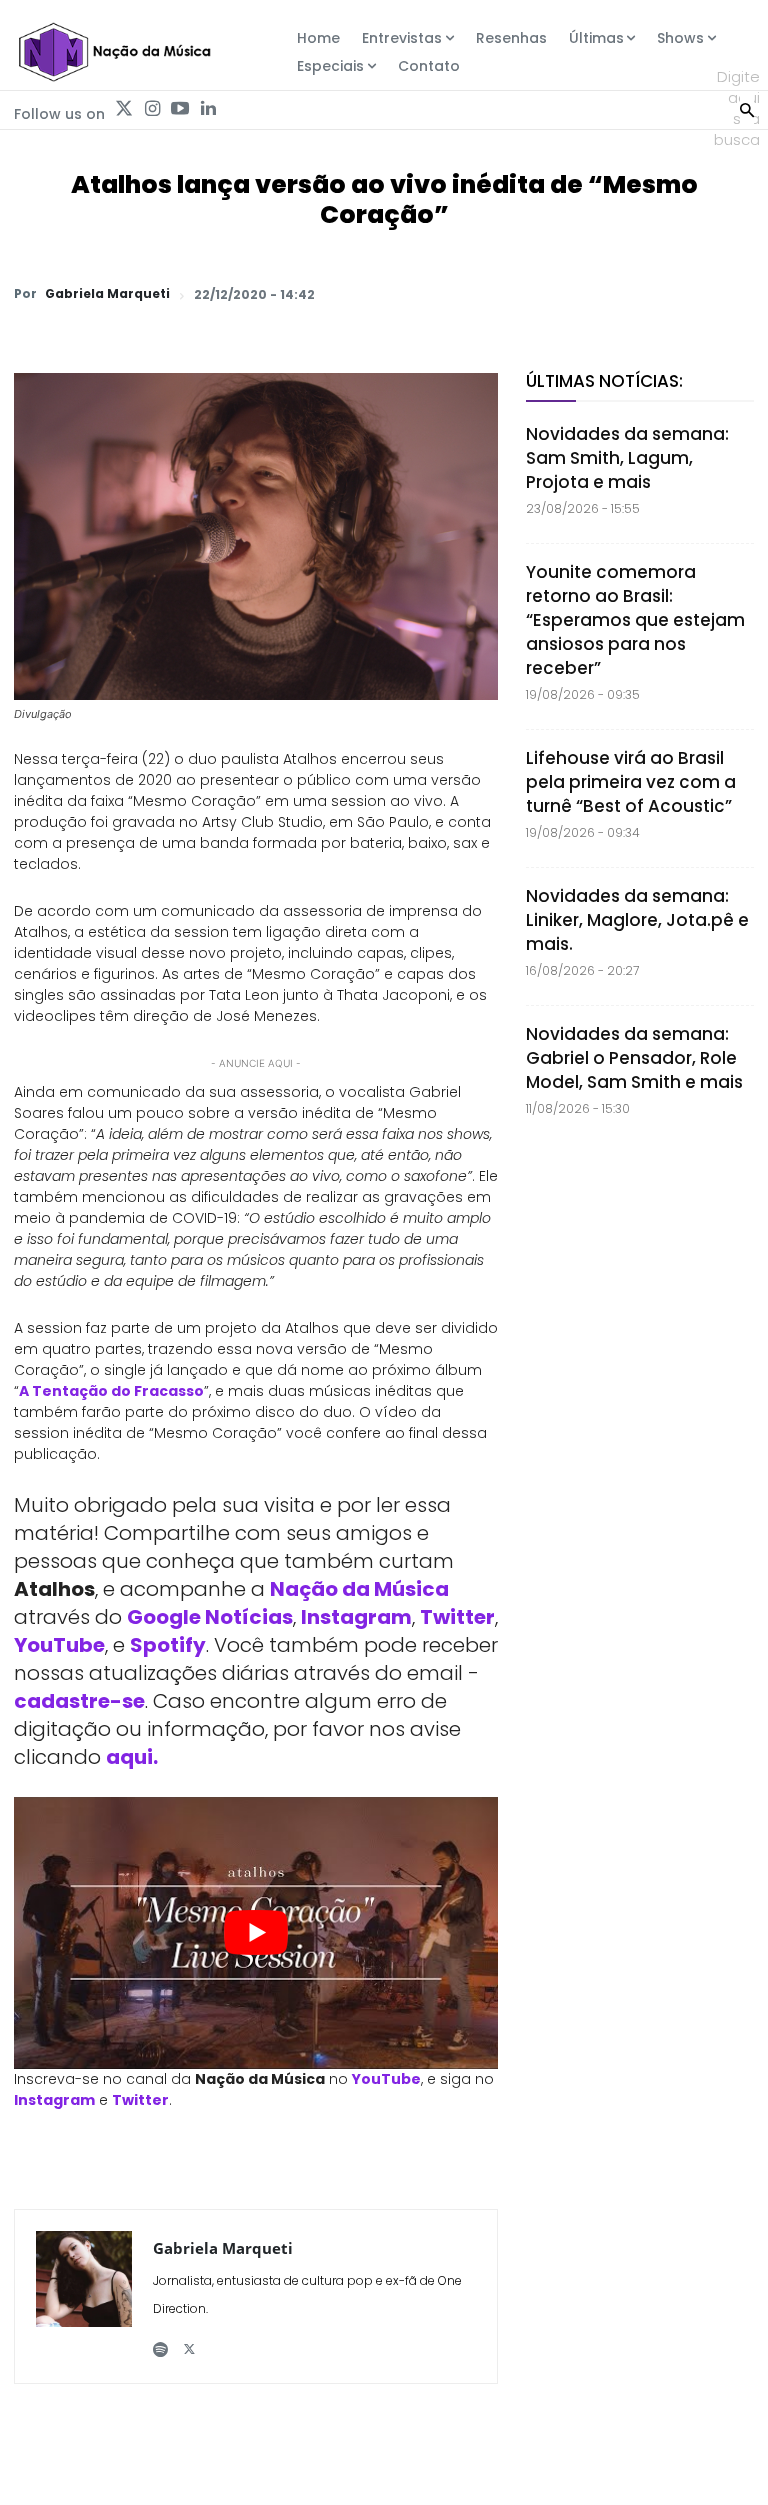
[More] (733, 294)
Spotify (168, 1645)
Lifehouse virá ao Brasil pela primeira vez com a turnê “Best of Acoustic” (631, 782)
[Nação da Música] (114, 52)
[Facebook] (548, 294)
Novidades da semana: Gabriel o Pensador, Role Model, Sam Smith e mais (634, 1058)
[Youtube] (180, 109)
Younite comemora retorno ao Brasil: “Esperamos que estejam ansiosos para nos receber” (635, 620)
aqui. (132, 1757)
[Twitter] (124, 109)
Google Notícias (210, 1617)
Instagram (356, 1617)
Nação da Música (359, 1589)
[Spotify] (160, 2341)
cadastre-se (79, 1701)
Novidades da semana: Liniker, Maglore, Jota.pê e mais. (637, 920)
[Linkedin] (208, 109)
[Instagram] (152, 109)
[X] (502, 294)
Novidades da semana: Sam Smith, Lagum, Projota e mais (627, 458)
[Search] (747, 108)
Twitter (457, 1617)
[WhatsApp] (456, 294)
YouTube (59, 1645)
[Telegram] (594, 294)
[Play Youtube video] (256, 1933)
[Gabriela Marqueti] (84, 2296)
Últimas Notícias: (604, 381)
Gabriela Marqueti (107, 294)
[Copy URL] (686, 294)
